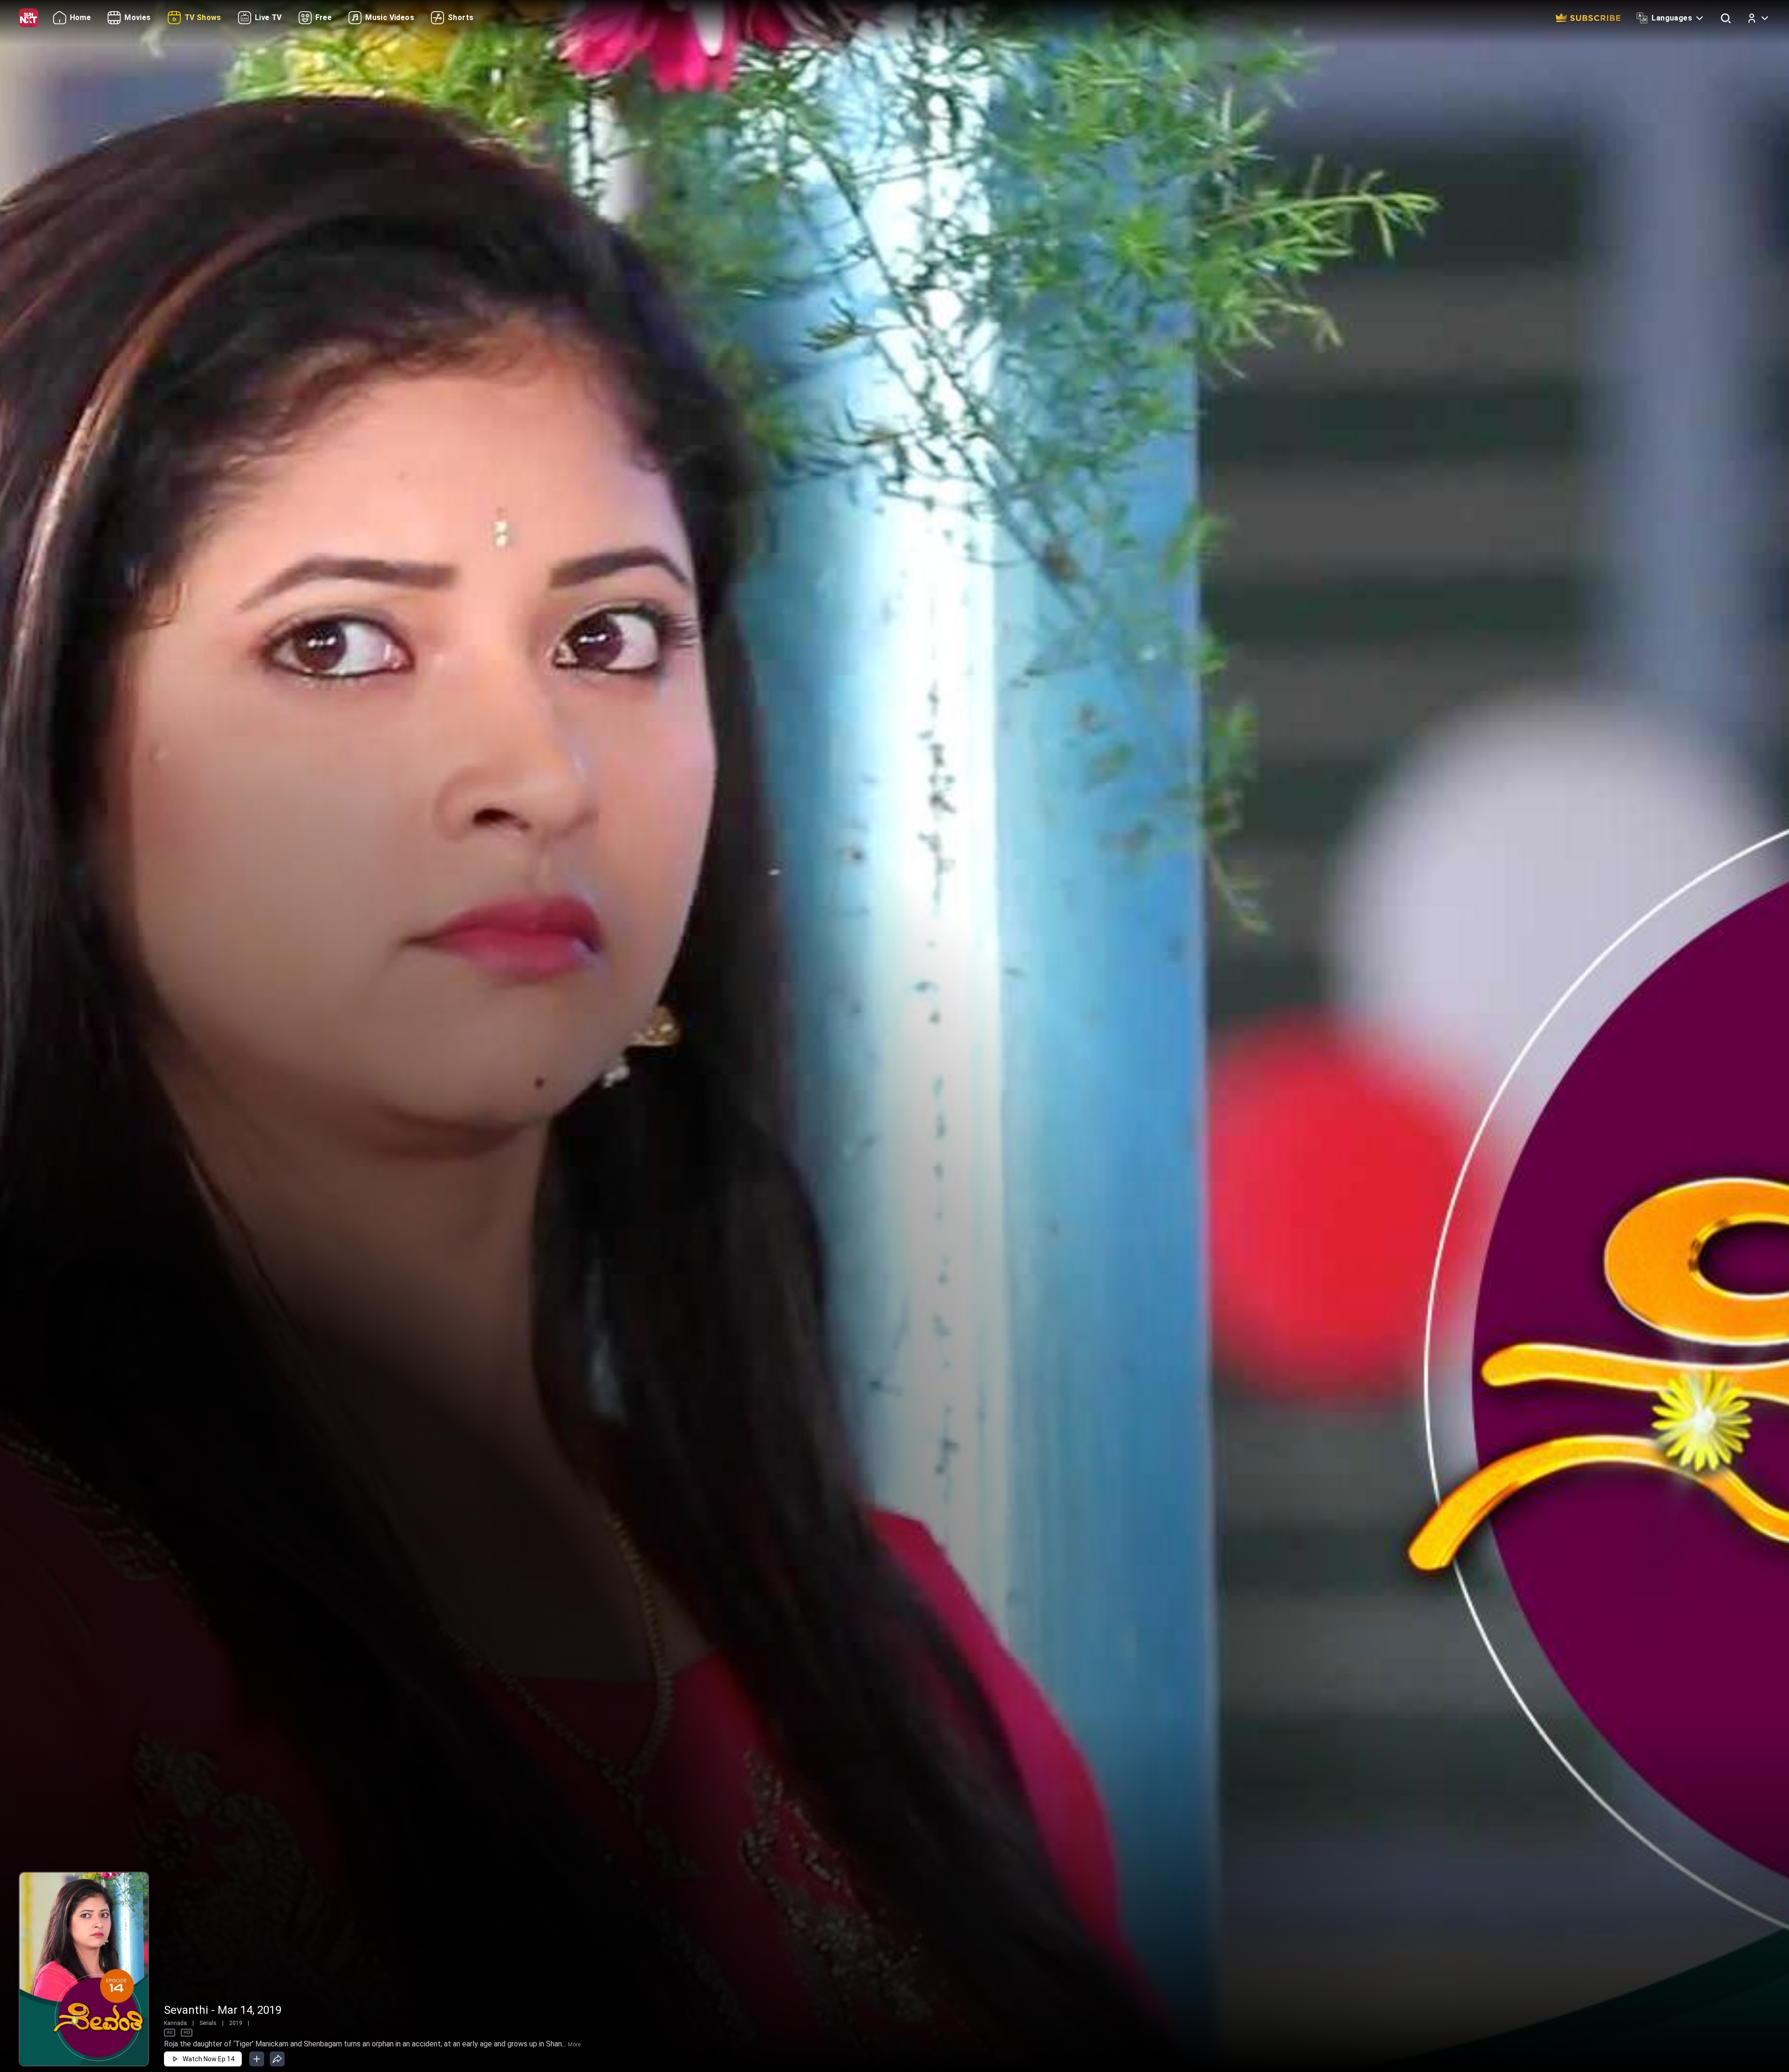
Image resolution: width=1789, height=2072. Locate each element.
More (574, 2045)
